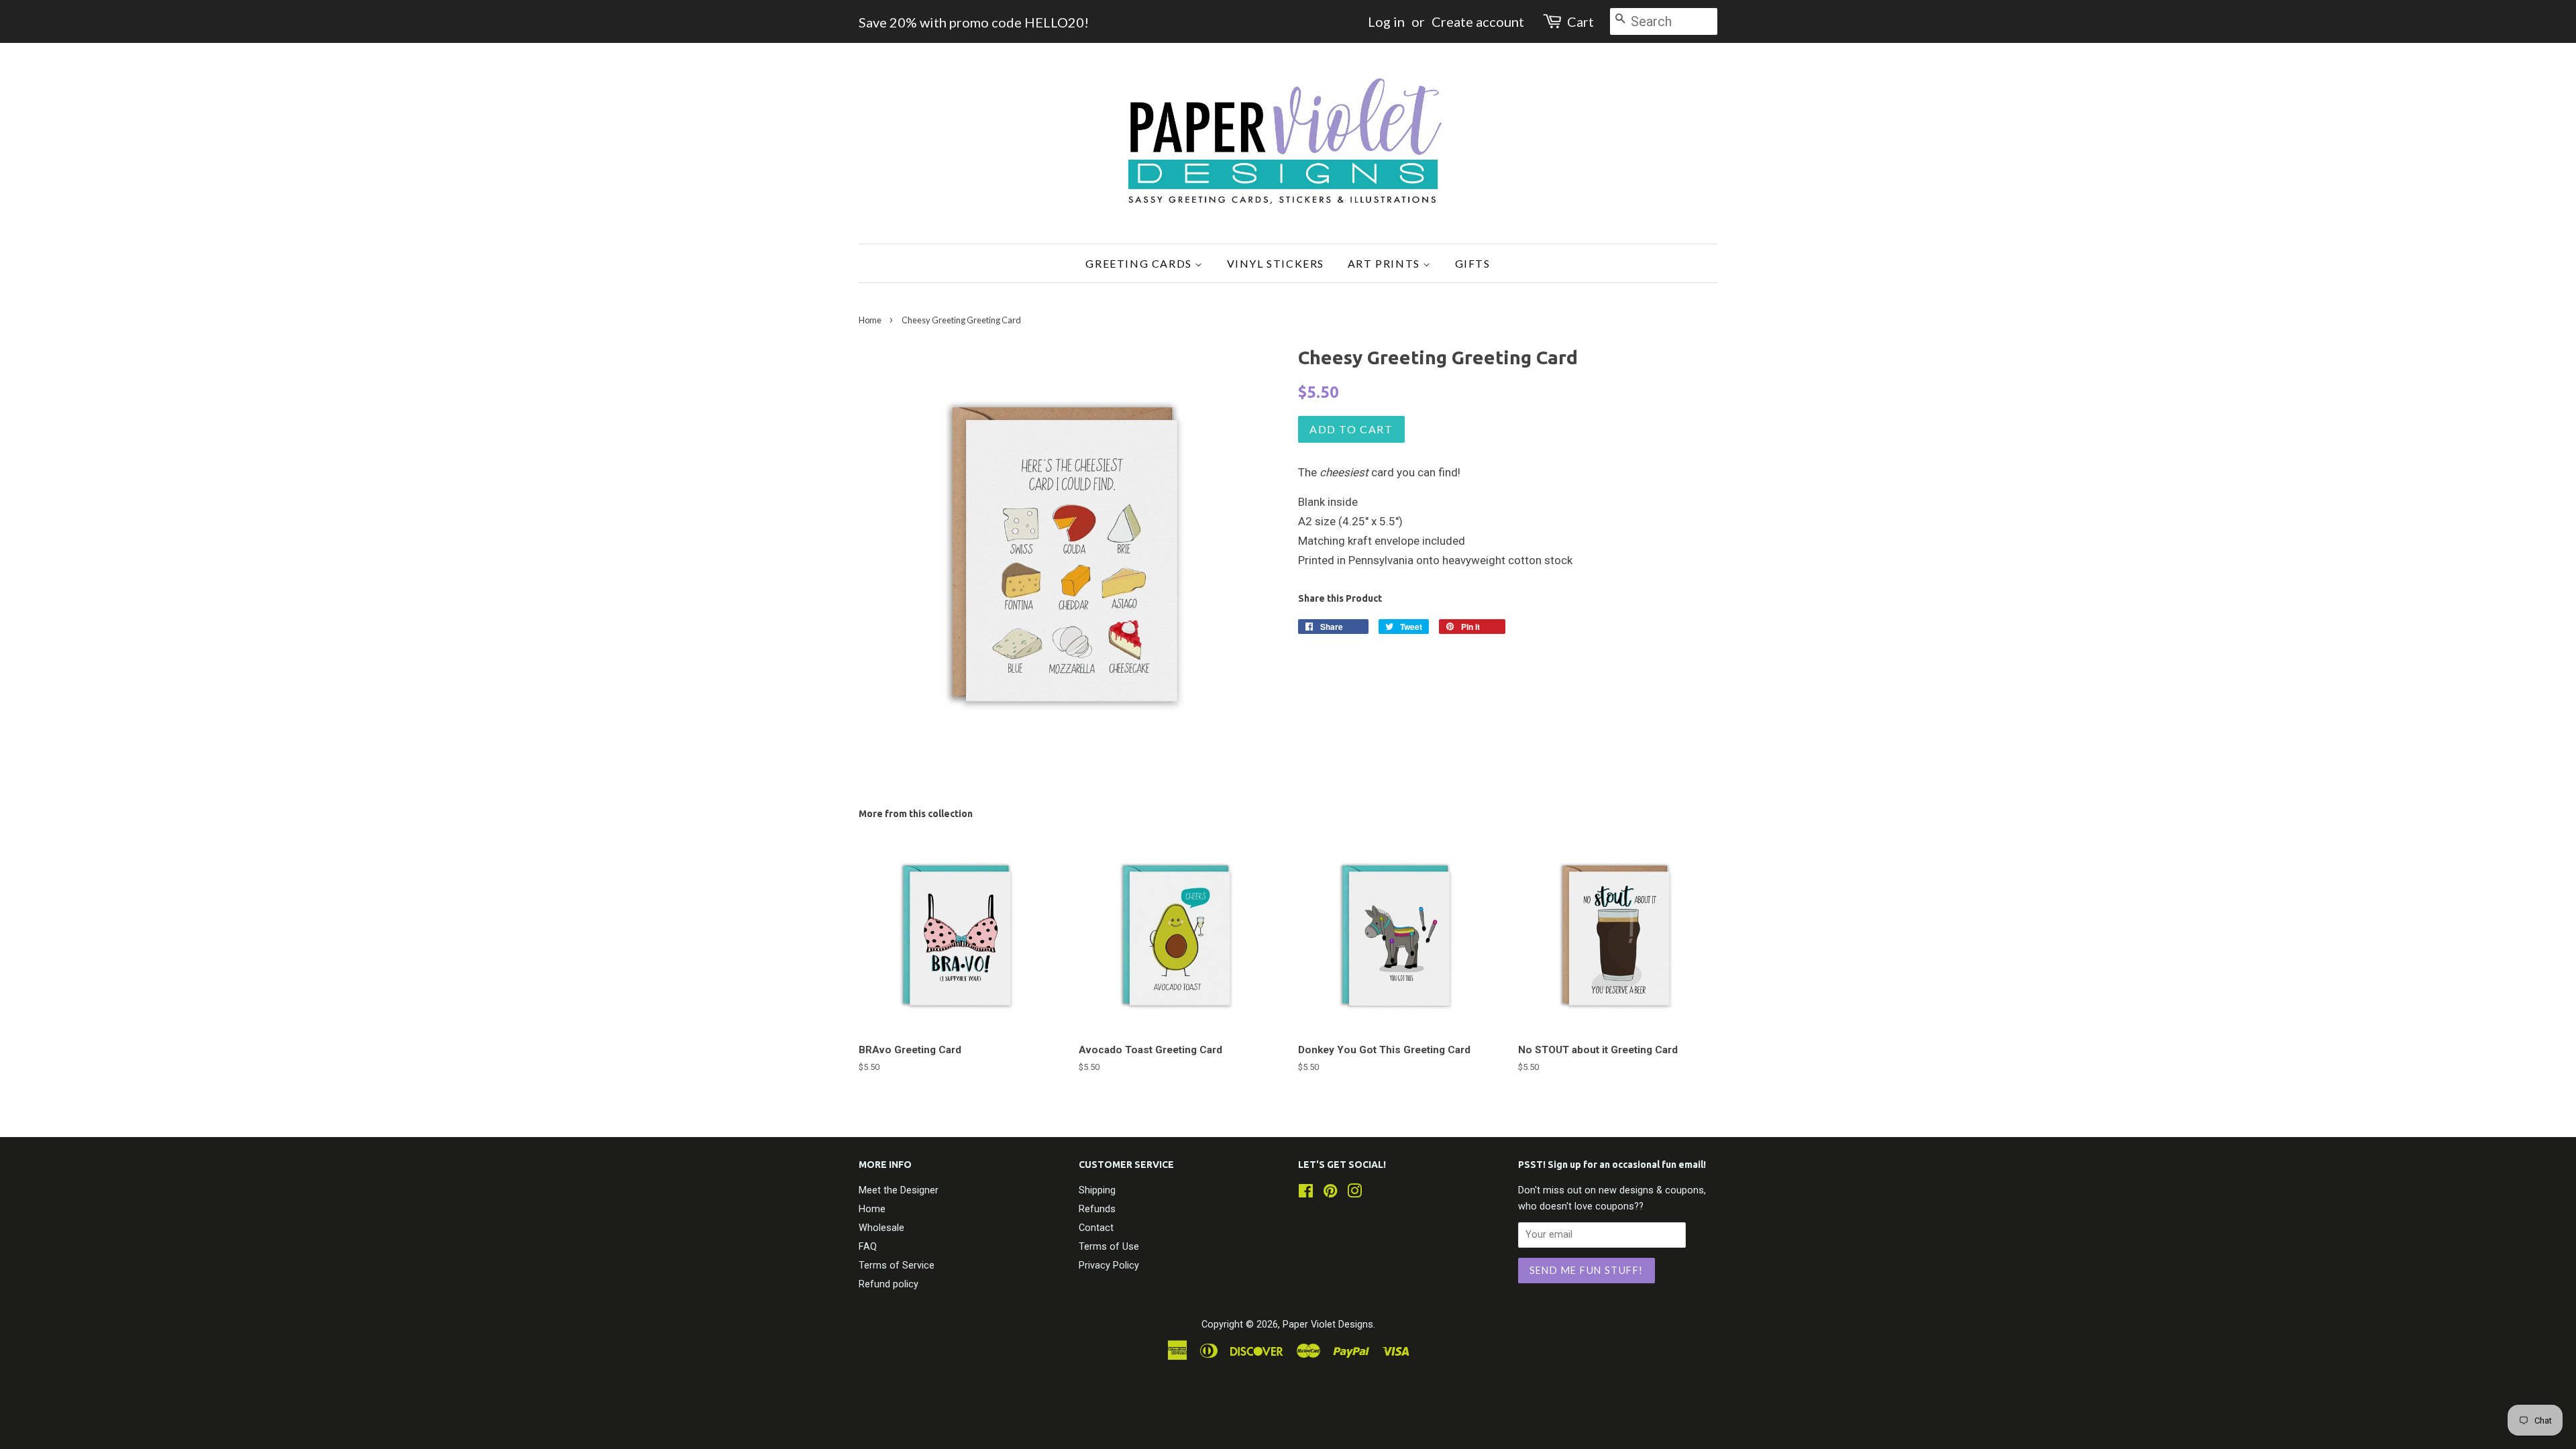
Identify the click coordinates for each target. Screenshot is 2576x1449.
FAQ (868, 1247)
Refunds (1097, 1209)
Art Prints (1386, 263)
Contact (1096, 1228)
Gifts (1473, 263)
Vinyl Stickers (1276, 263)
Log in (1386, 21)
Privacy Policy (1109, 1266)
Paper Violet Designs (1328, 1325)
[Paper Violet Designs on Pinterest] (1330, 1194)
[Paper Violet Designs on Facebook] (1306, 1194)
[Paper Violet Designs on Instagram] (1354, 1194)
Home (870, 320)
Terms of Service (897, 1266)
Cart (1580, 21)
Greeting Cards (1140, 263)
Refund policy (889, 1284)
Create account (1478, 21)
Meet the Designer (899, 1190)
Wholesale (881, 1228)
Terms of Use (1109, 1247)
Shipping (1097, 1190)
